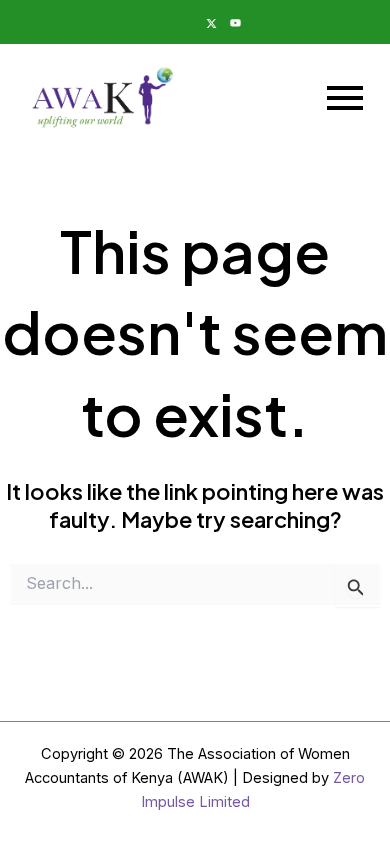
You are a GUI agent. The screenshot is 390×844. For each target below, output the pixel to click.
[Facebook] (183, 22)
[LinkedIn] (159, 22)
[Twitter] (207, 22)
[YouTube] (231, 22)
